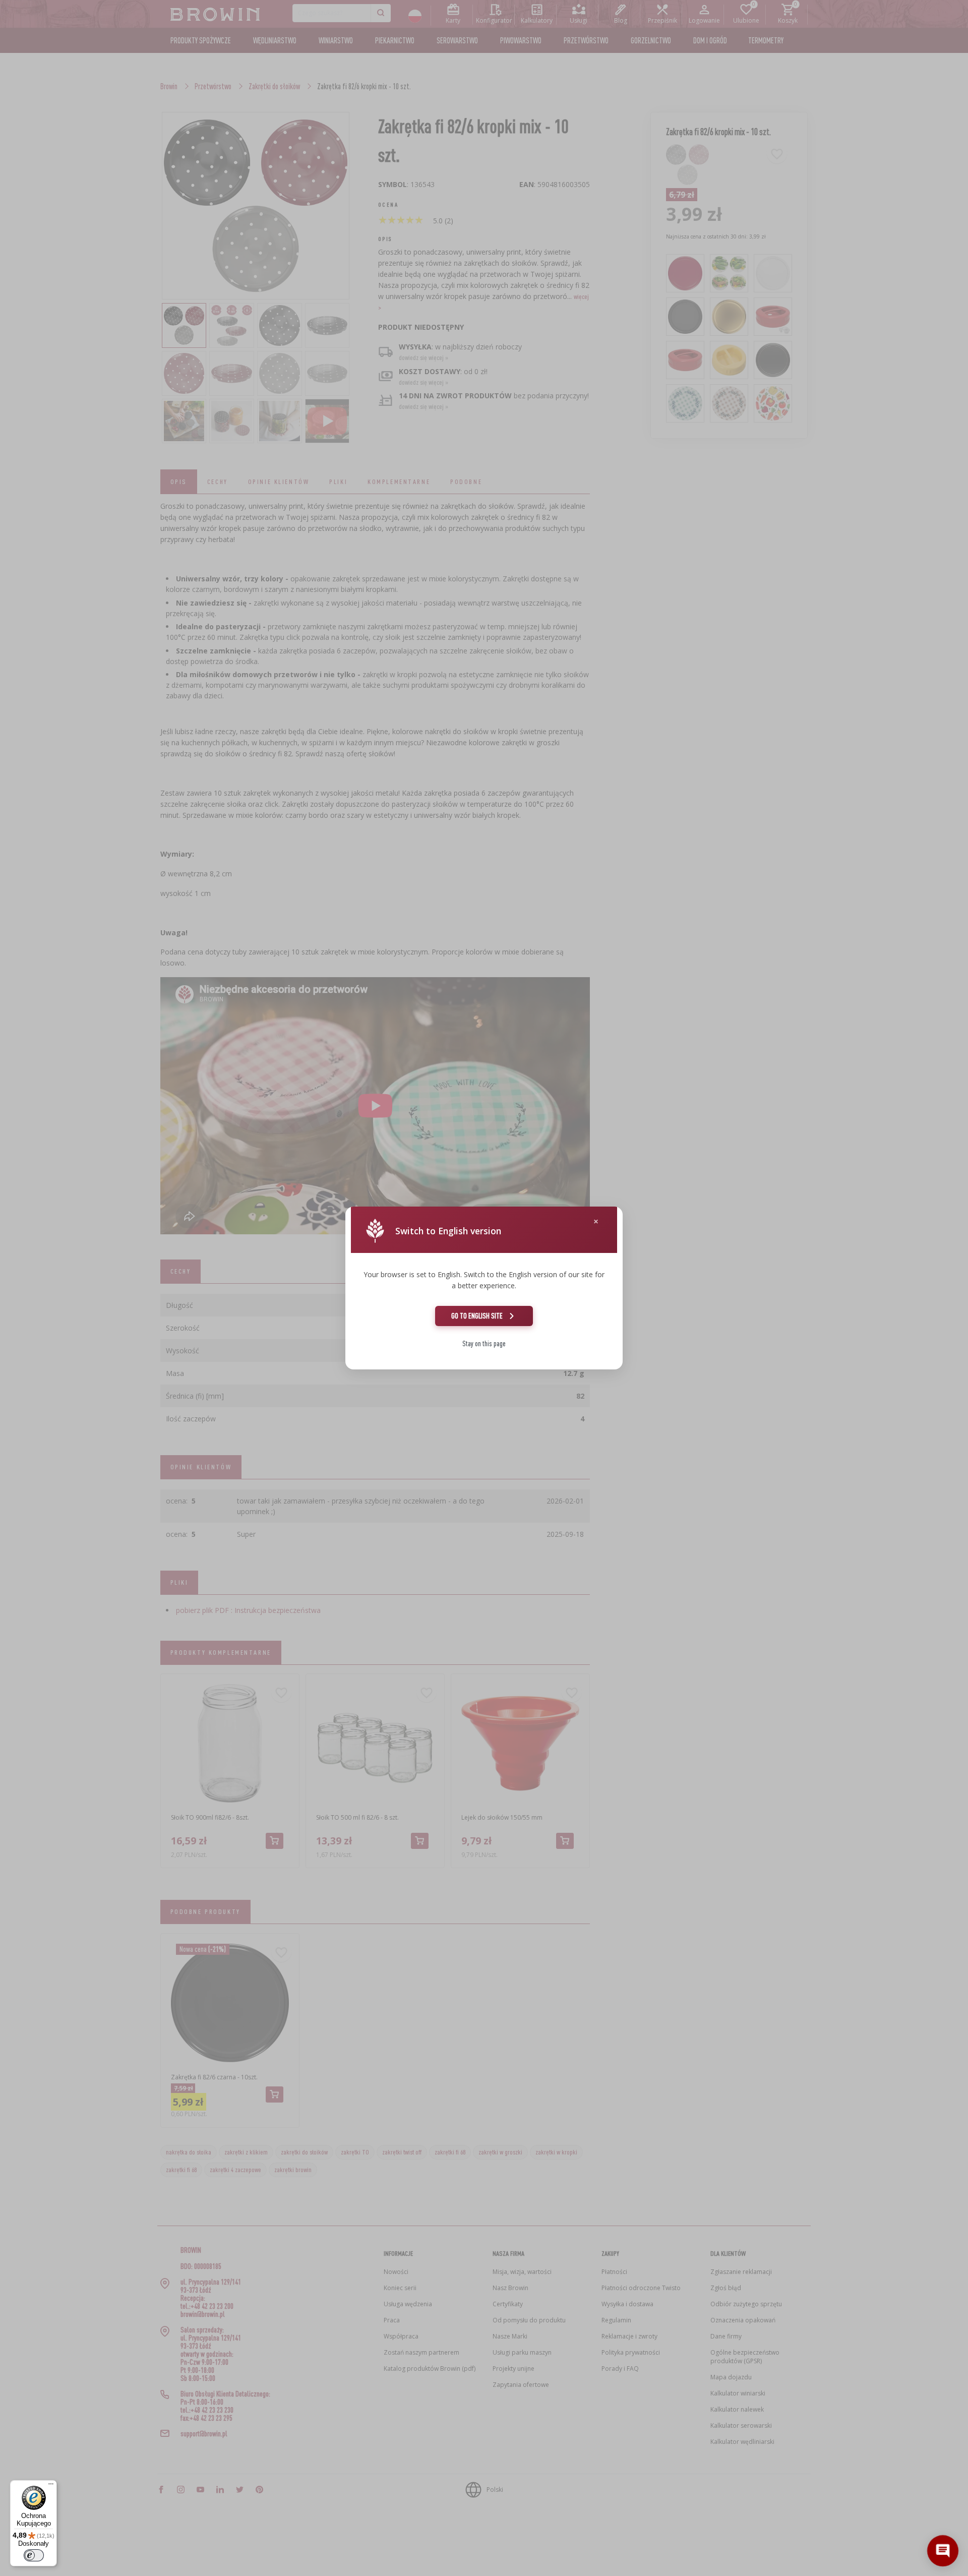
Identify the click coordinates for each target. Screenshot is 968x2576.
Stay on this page (484, 1343)
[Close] (596, 1221)
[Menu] (51, 2486)
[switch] (34, 2555)
